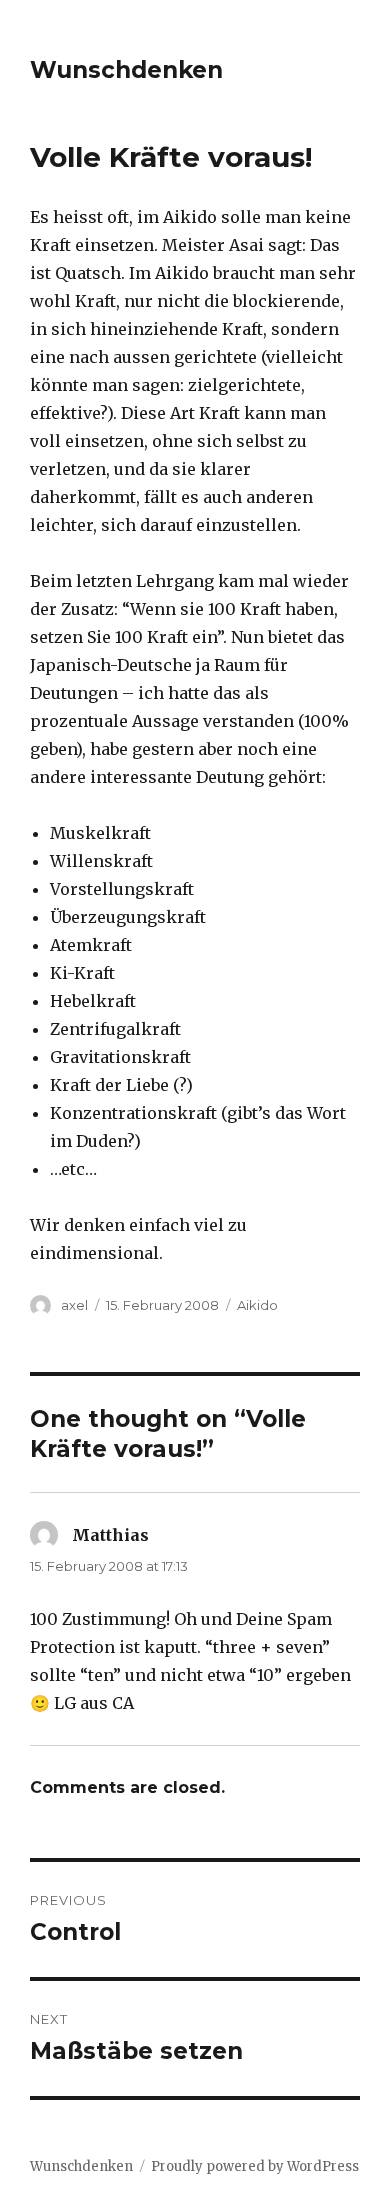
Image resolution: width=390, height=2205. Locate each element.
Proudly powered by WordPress (255, 2166)
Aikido (257, 1305)
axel (74, 1305)
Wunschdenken (126, 70)
